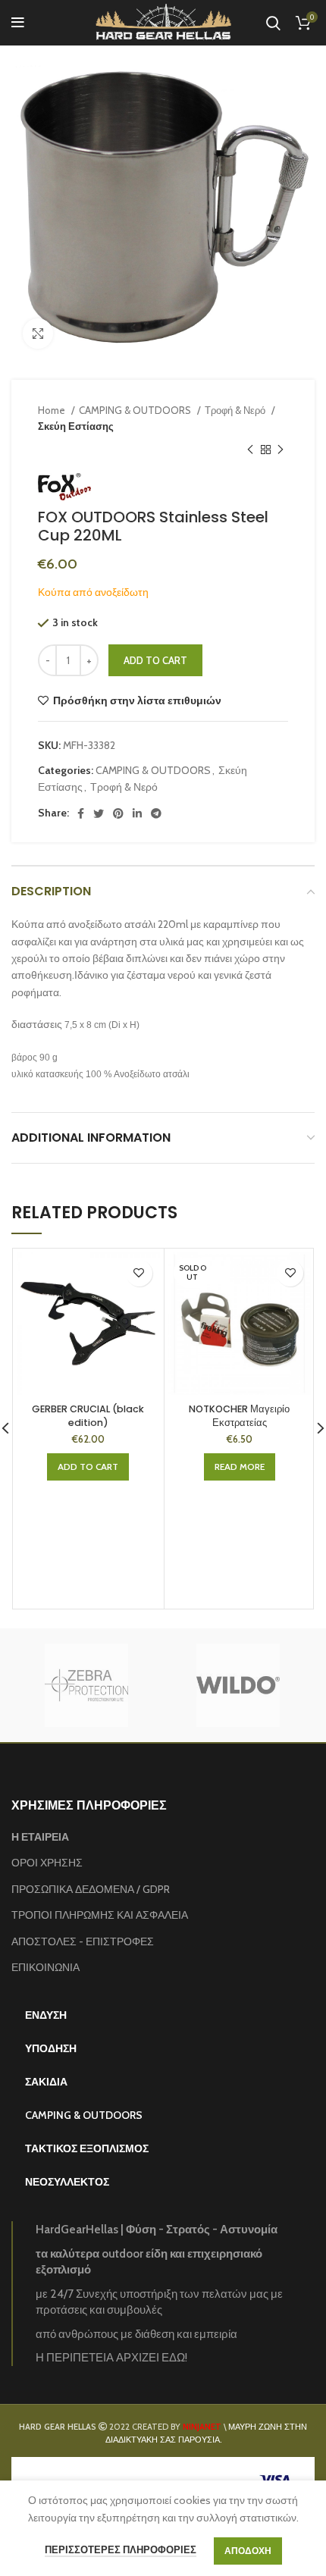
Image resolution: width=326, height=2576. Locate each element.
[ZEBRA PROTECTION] (86, 1685)
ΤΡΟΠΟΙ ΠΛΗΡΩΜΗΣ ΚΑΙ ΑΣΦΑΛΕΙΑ (100, 1915)
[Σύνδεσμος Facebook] (81, 813)
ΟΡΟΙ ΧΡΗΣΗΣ (47, 1863)
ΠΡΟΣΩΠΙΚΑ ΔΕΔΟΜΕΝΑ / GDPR (91, 1889)
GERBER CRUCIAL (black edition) (88, 1416)
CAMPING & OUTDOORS (136, 410)
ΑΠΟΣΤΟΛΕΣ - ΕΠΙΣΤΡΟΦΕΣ (83, 1941)
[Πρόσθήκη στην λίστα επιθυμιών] (139, 1273)
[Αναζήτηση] (273, 23)
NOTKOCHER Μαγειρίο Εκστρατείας (239, 1416)
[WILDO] (238, 1685)
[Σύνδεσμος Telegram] (156, 813)
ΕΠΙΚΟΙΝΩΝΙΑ (45, 1967)
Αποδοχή (248, 2551)
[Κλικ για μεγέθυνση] (38, 334)
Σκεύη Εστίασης (76, 426)
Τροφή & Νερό (236, 410)
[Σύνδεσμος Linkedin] (137, 813)
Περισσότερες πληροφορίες (121, 2549)
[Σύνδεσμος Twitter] (99, 813)
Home (53, 410)
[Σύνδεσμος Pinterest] (118, 813)
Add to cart (155, 660)
